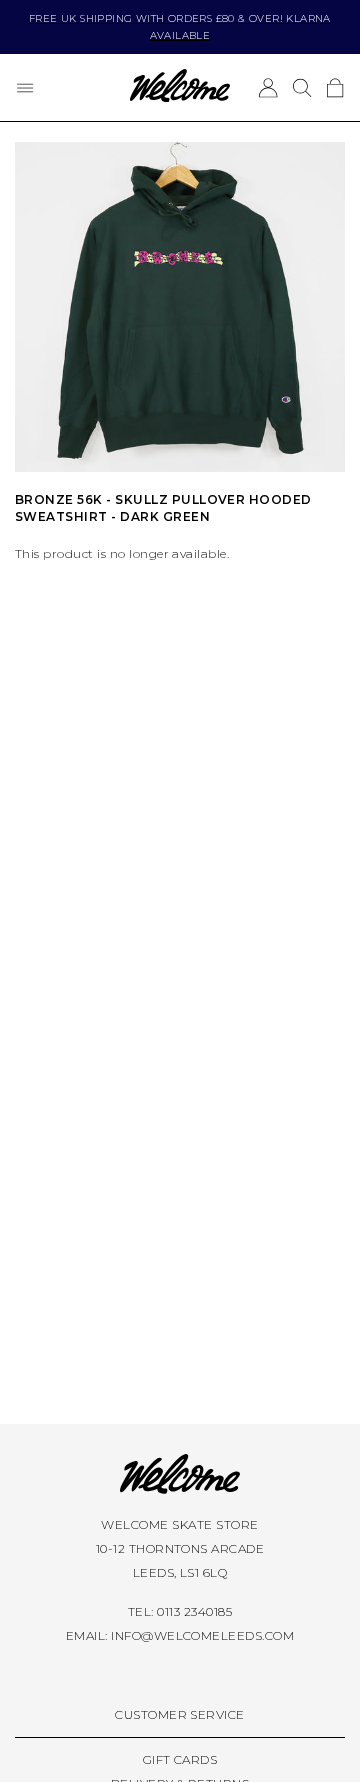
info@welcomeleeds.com (202, 1635)
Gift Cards (180, 1759)
